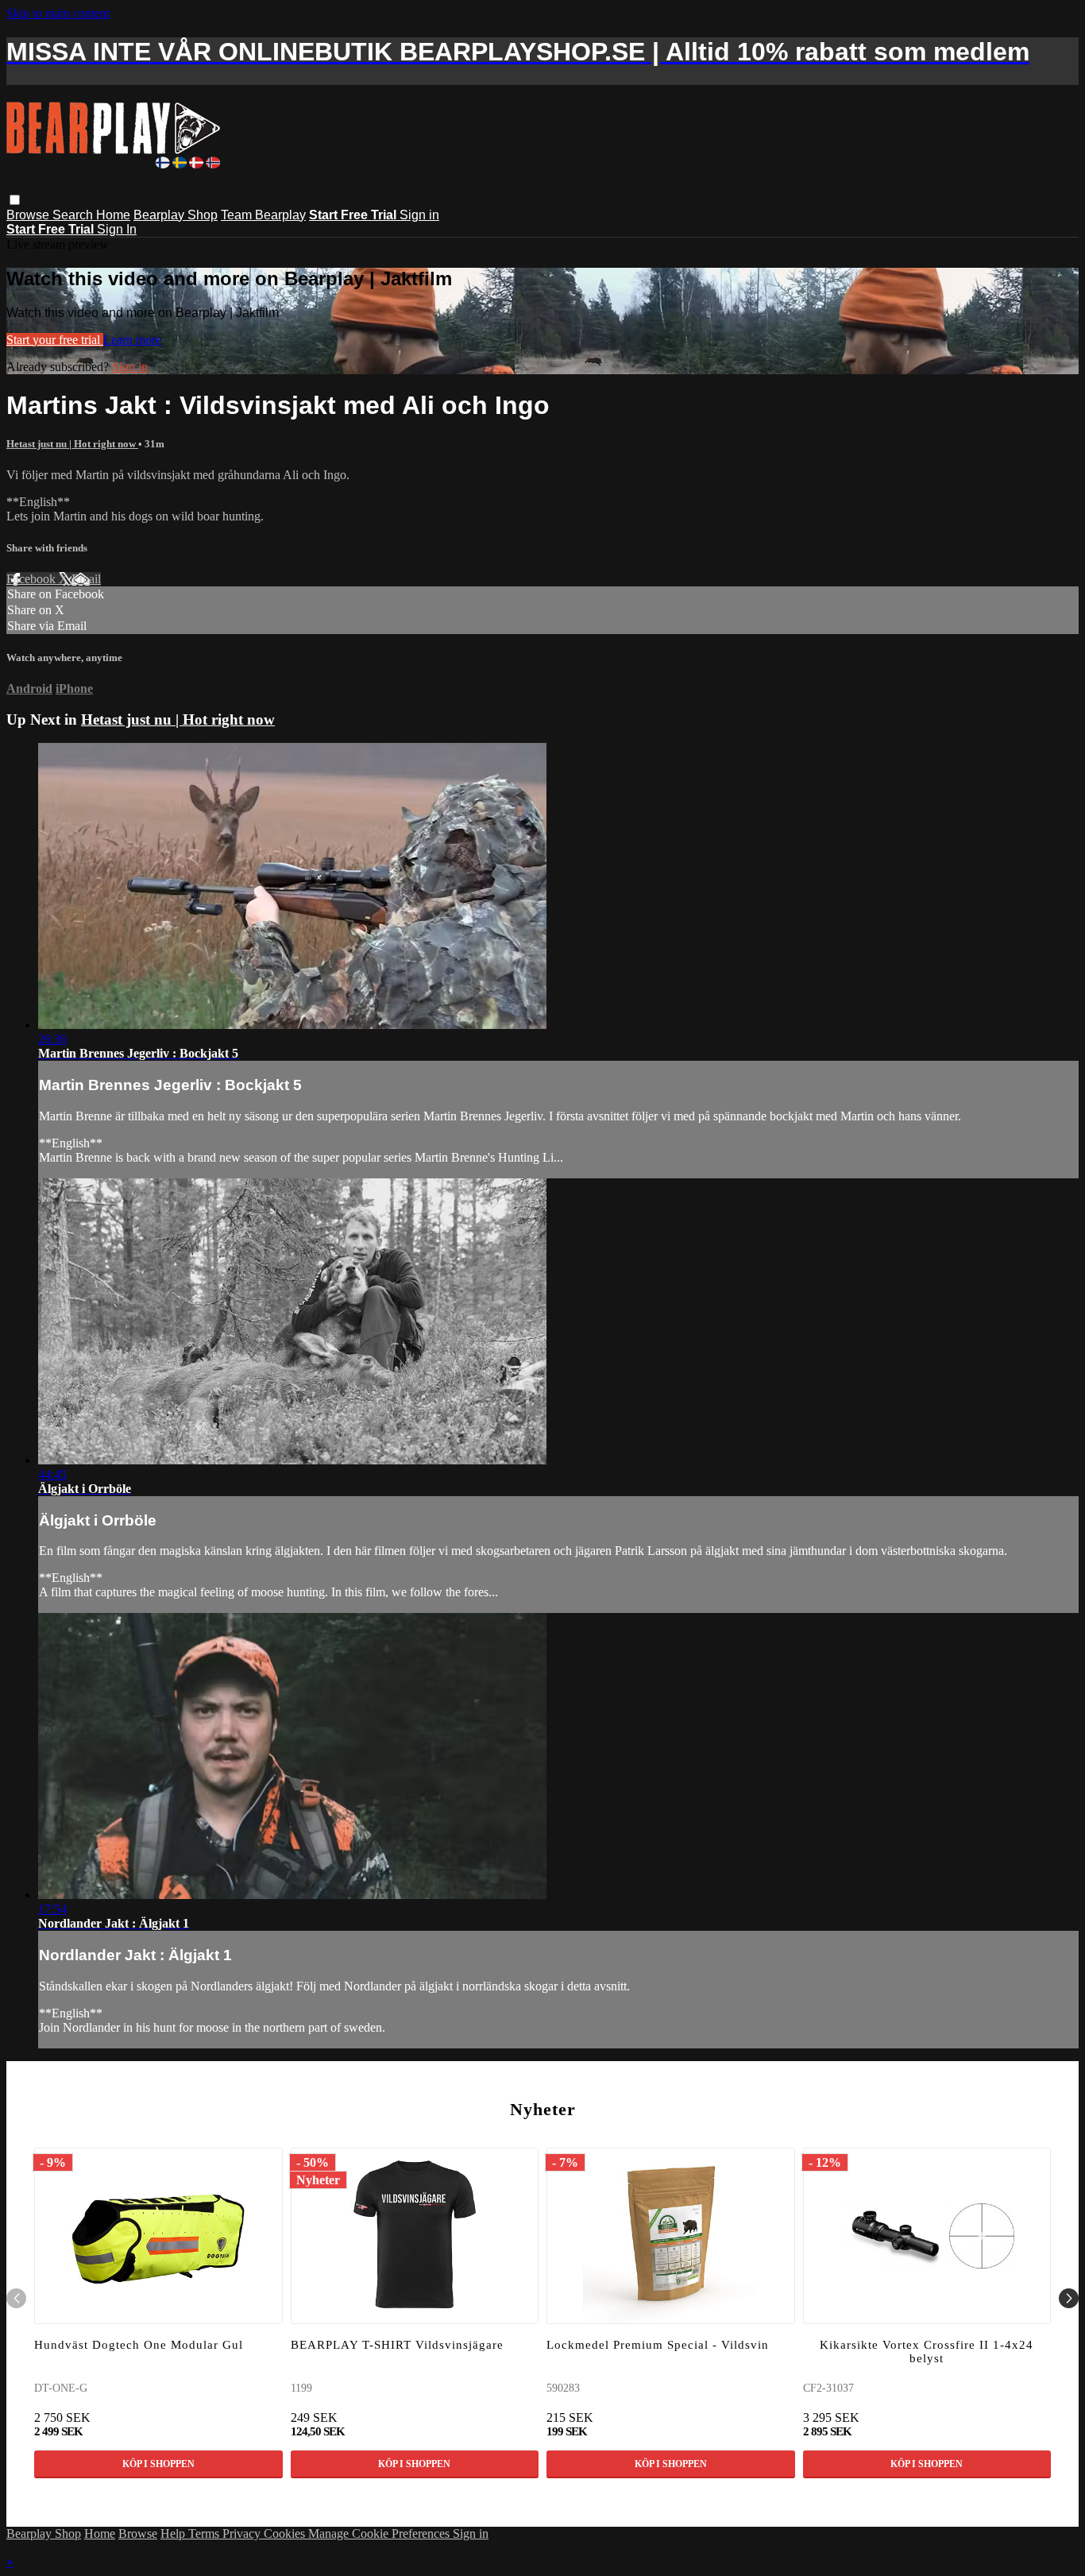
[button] (15, 200)
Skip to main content (58, 13)
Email (86, 579)
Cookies (286, 2533)
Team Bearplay (263, 215)
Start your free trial (55, 340)
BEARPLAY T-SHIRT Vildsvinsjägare (397, 2345)
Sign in (419, 215)
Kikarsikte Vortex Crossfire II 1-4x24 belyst (927, 2352)
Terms (205, 2533)
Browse (29, 215)
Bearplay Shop (176, 215)
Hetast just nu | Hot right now (72, 444)
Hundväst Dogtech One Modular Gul (139, 2345)
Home (113, 215)
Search (74, 215)
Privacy (243, 2533)
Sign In (117, 229)
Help (174, 2533)
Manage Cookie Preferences (380, 2533)
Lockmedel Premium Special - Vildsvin (658, 2345)
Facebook (33, 579)
